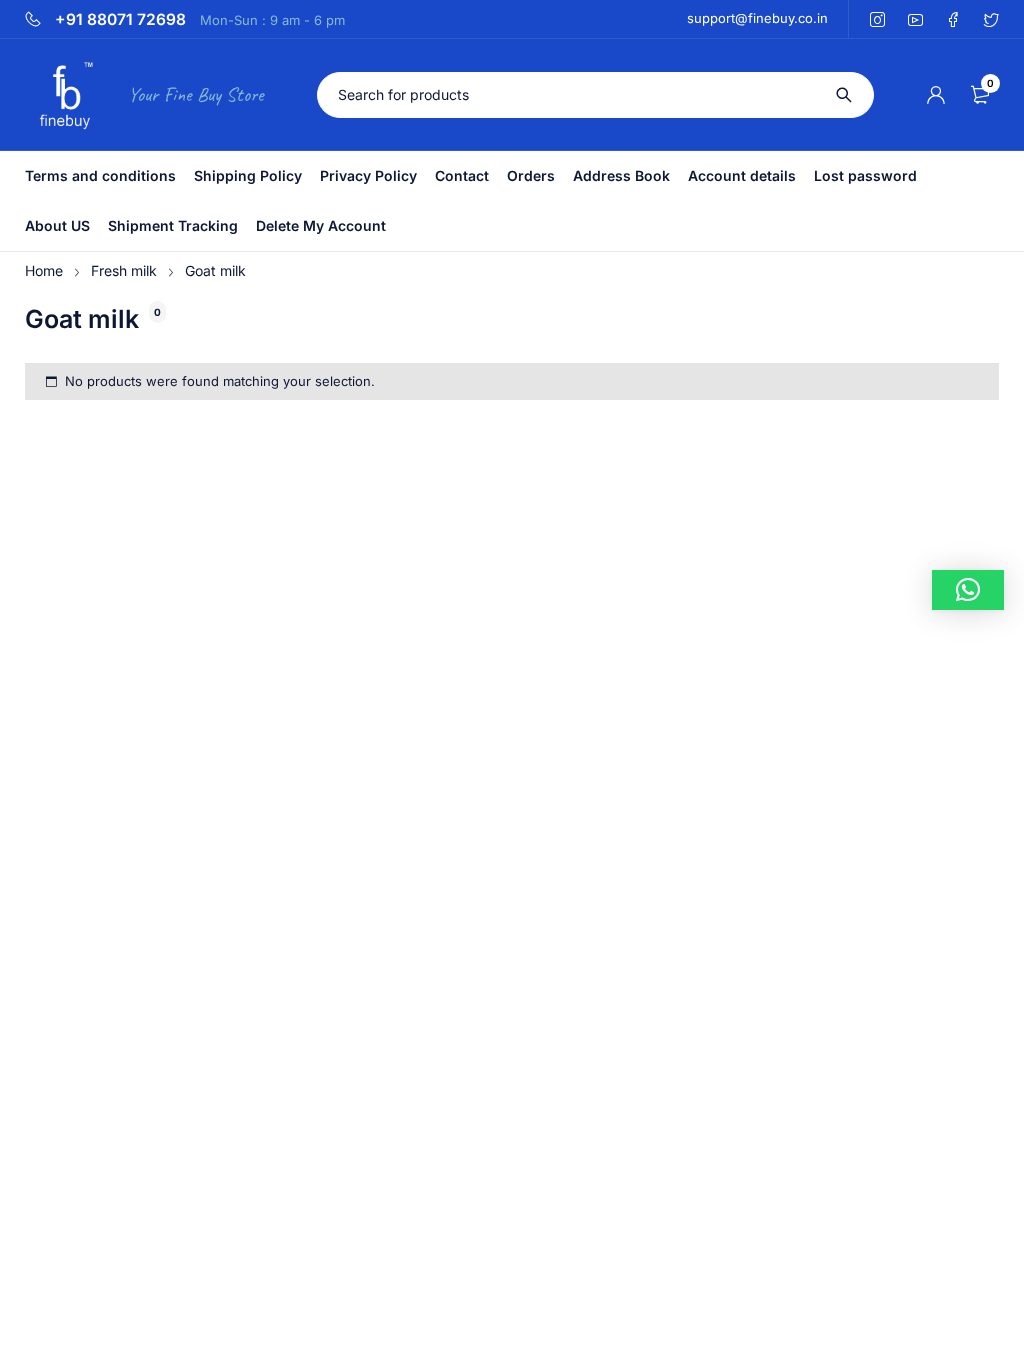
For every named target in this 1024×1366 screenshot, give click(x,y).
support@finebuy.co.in (757, 18)
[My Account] (936, 95)
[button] (968, 590)
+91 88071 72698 (120, 20)
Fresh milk (124, 270)
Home (44, 270)
